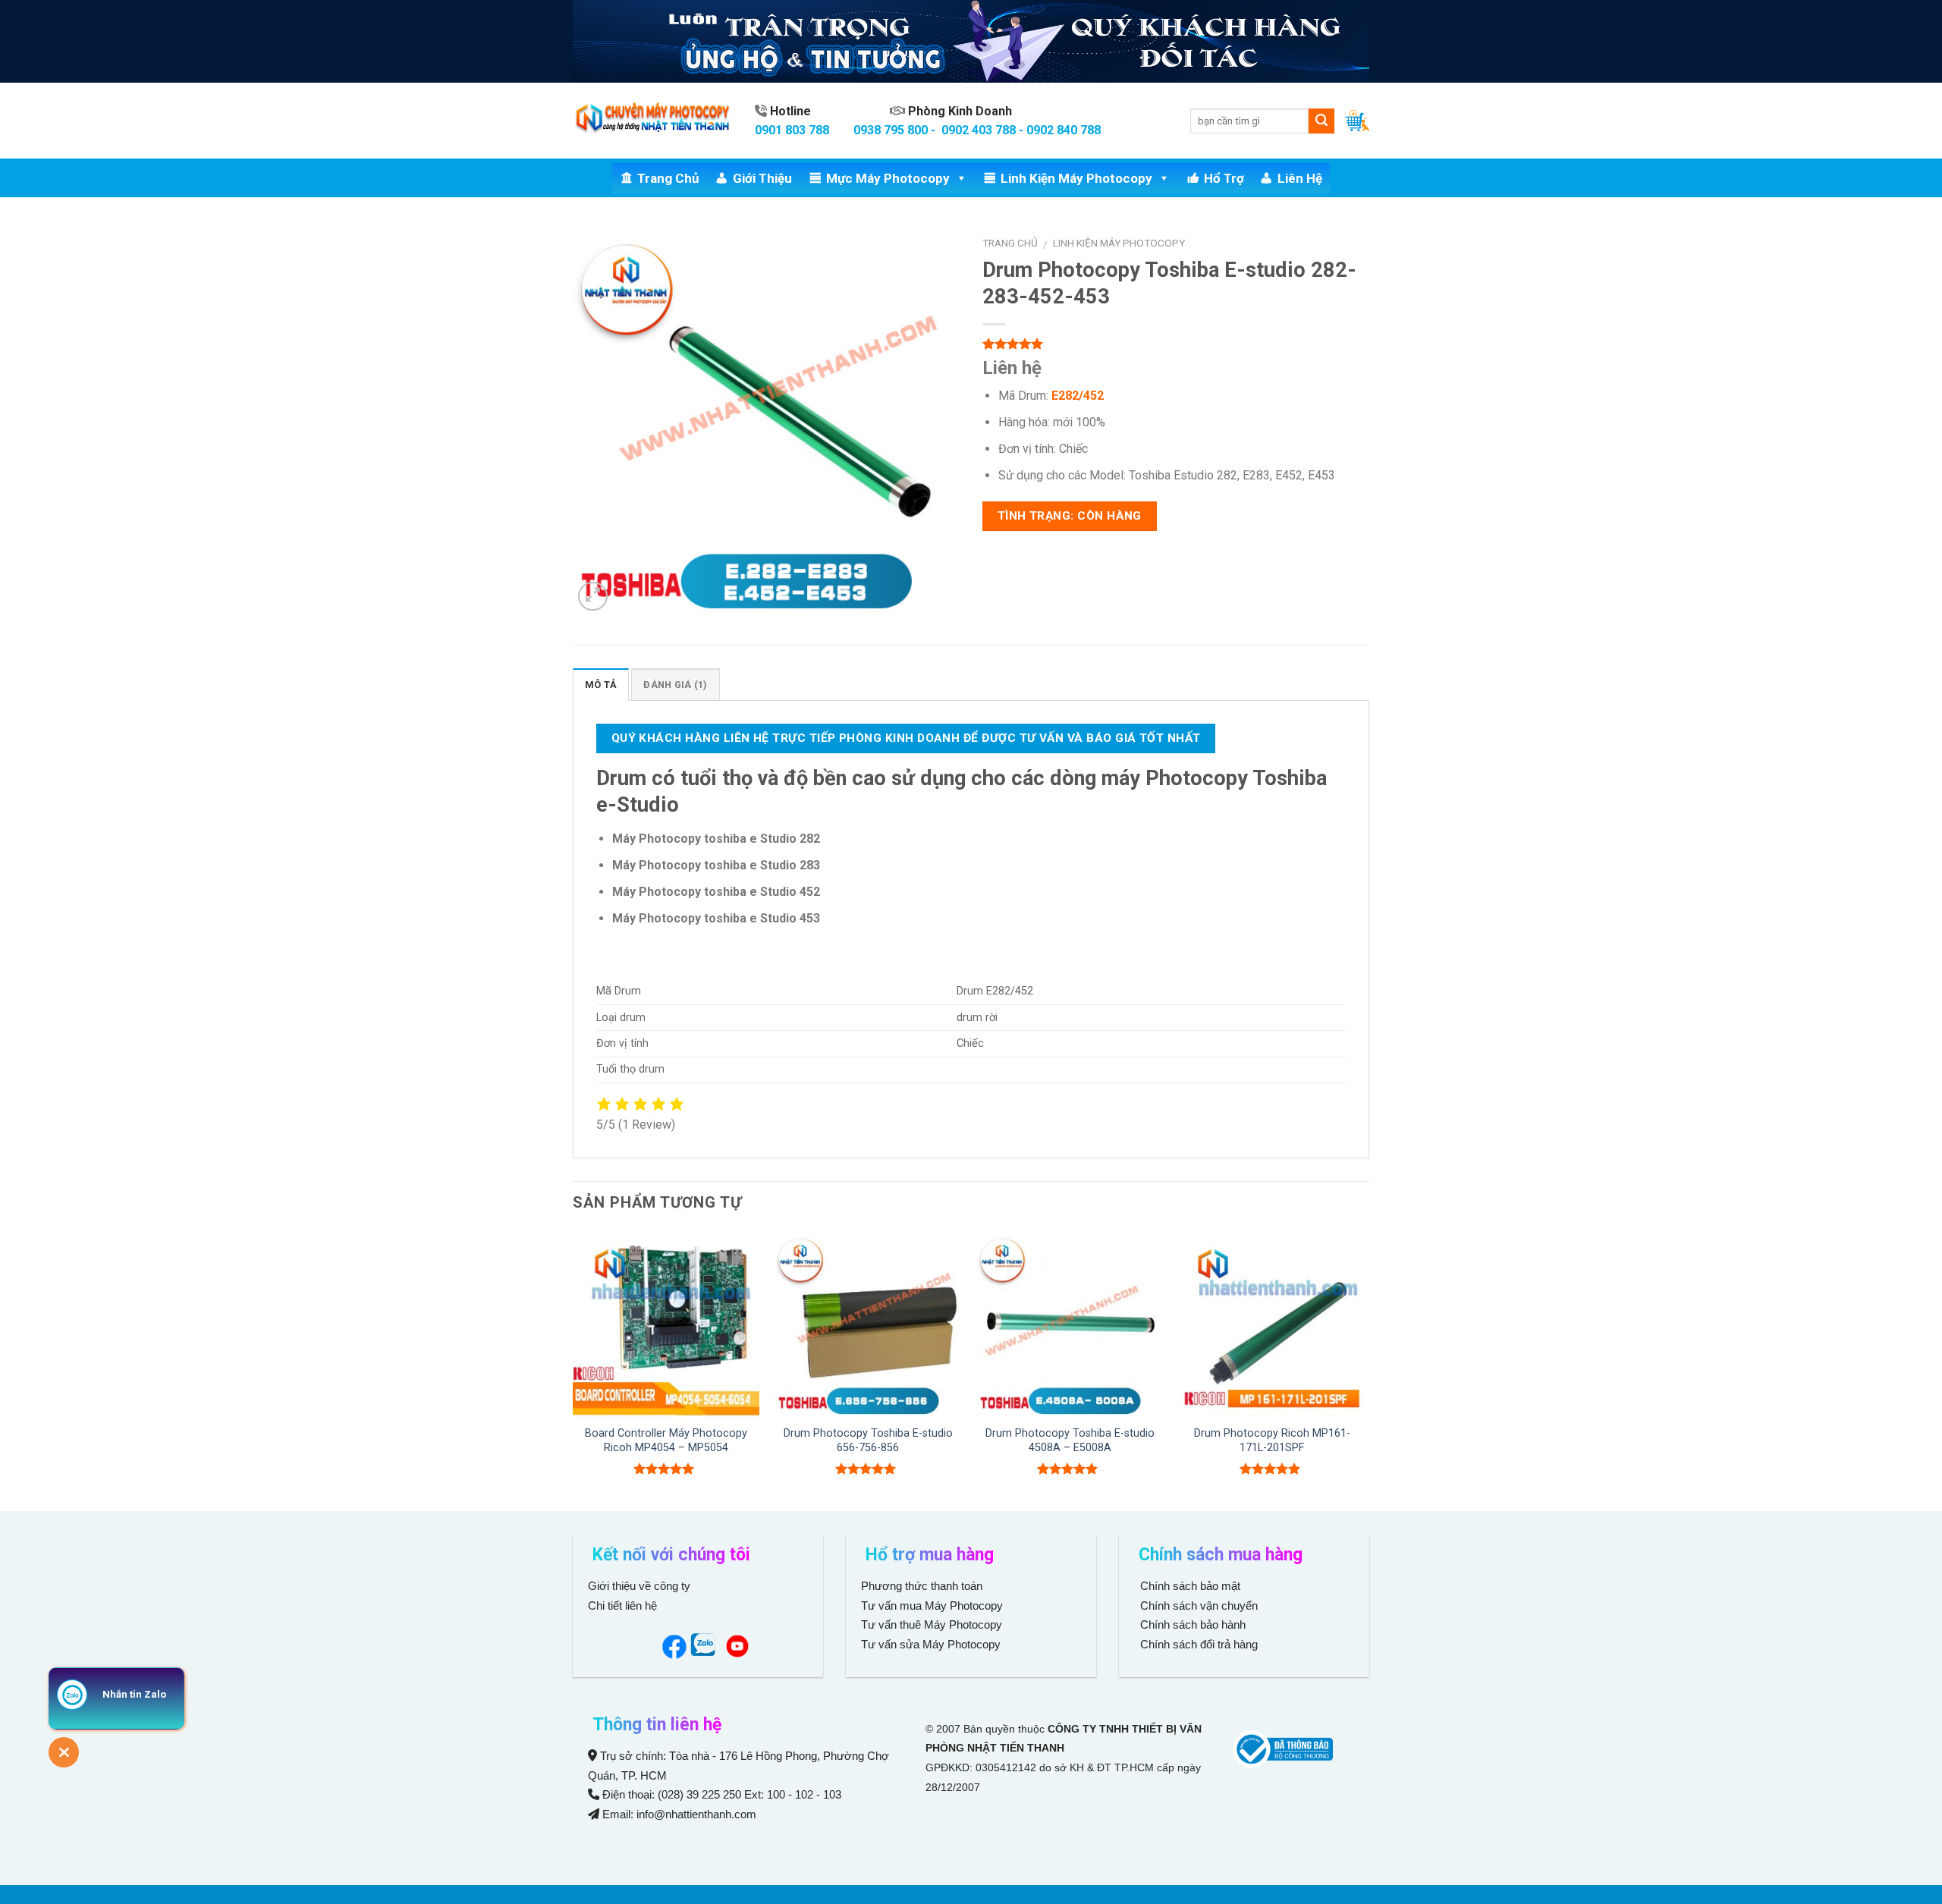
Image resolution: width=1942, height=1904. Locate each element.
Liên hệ (1300, 178)
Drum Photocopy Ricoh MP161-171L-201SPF (1272, 1441)
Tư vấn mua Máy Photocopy (933, 1606)
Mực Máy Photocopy (888, 178)
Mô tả (601, 685)
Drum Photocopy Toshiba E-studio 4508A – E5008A (1070, 1441)
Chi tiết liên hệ (624, 1606)
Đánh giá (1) (675, 685)
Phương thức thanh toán (922, 1586)
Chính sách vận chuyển (1197, 1606)
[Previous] (573, 1369)
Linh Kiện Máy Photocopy (1076, 178)
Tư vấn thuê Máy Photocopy (932, 1624)
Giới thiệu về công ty (639, 1586)
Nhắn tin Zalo (134, 1694)
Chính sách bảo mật (1190, 1586)
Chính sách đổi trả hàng (1197, 1644)
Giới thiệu (762, 178)
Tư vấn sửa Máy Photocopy (931, 1644)
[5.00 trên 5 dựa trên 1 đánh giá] (1176, 344)
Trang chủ (668, 178)
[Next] (1365, 1369)
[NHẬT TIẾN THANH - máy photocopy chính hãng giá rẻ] (652, 121)
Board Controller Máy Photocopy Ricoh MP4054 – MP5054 (666, 1441)
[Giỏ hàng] (1357, 121)
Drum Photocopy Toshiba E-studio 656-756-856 (868, 1441)
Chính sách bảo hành (1191, 1624)
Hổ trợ (1224, 178)
